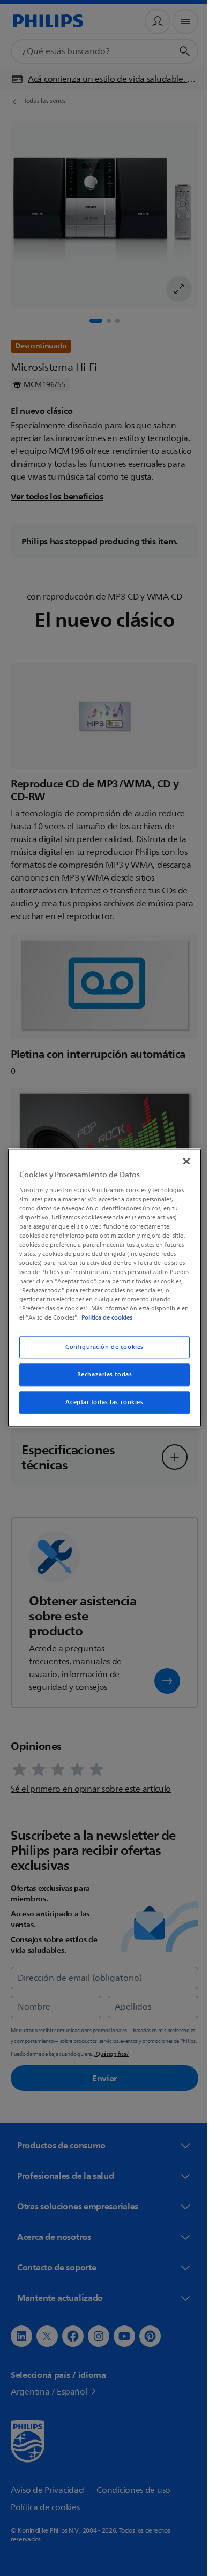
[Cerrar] (181, 1157)
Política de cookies (70, 1322)
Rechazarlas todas (100, 1379)
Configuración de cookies (101, 1351)
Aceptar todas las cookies (100, 1407)
